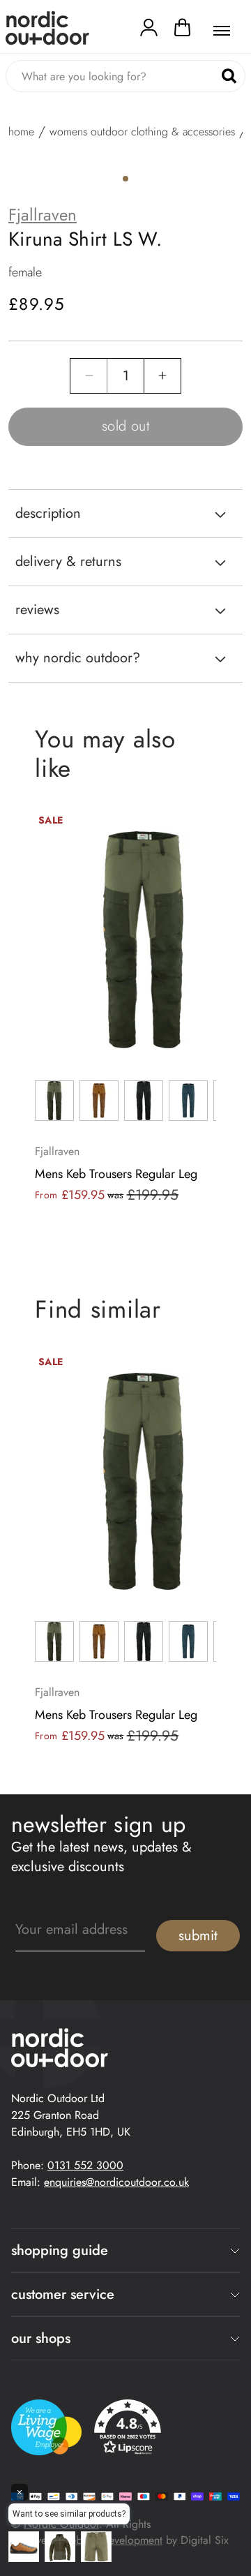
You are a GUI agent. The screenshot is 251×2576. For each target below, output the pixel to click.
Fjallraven (43, 215)
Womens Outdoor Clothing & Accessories (142, 132)
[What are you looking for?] (229, 76)
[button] (182, 31)
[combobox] (125, 76)
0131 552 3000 (85, 2165)
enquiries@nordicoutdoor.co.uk (116, 2182)
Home (21, 132)
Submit (198, 1936)
